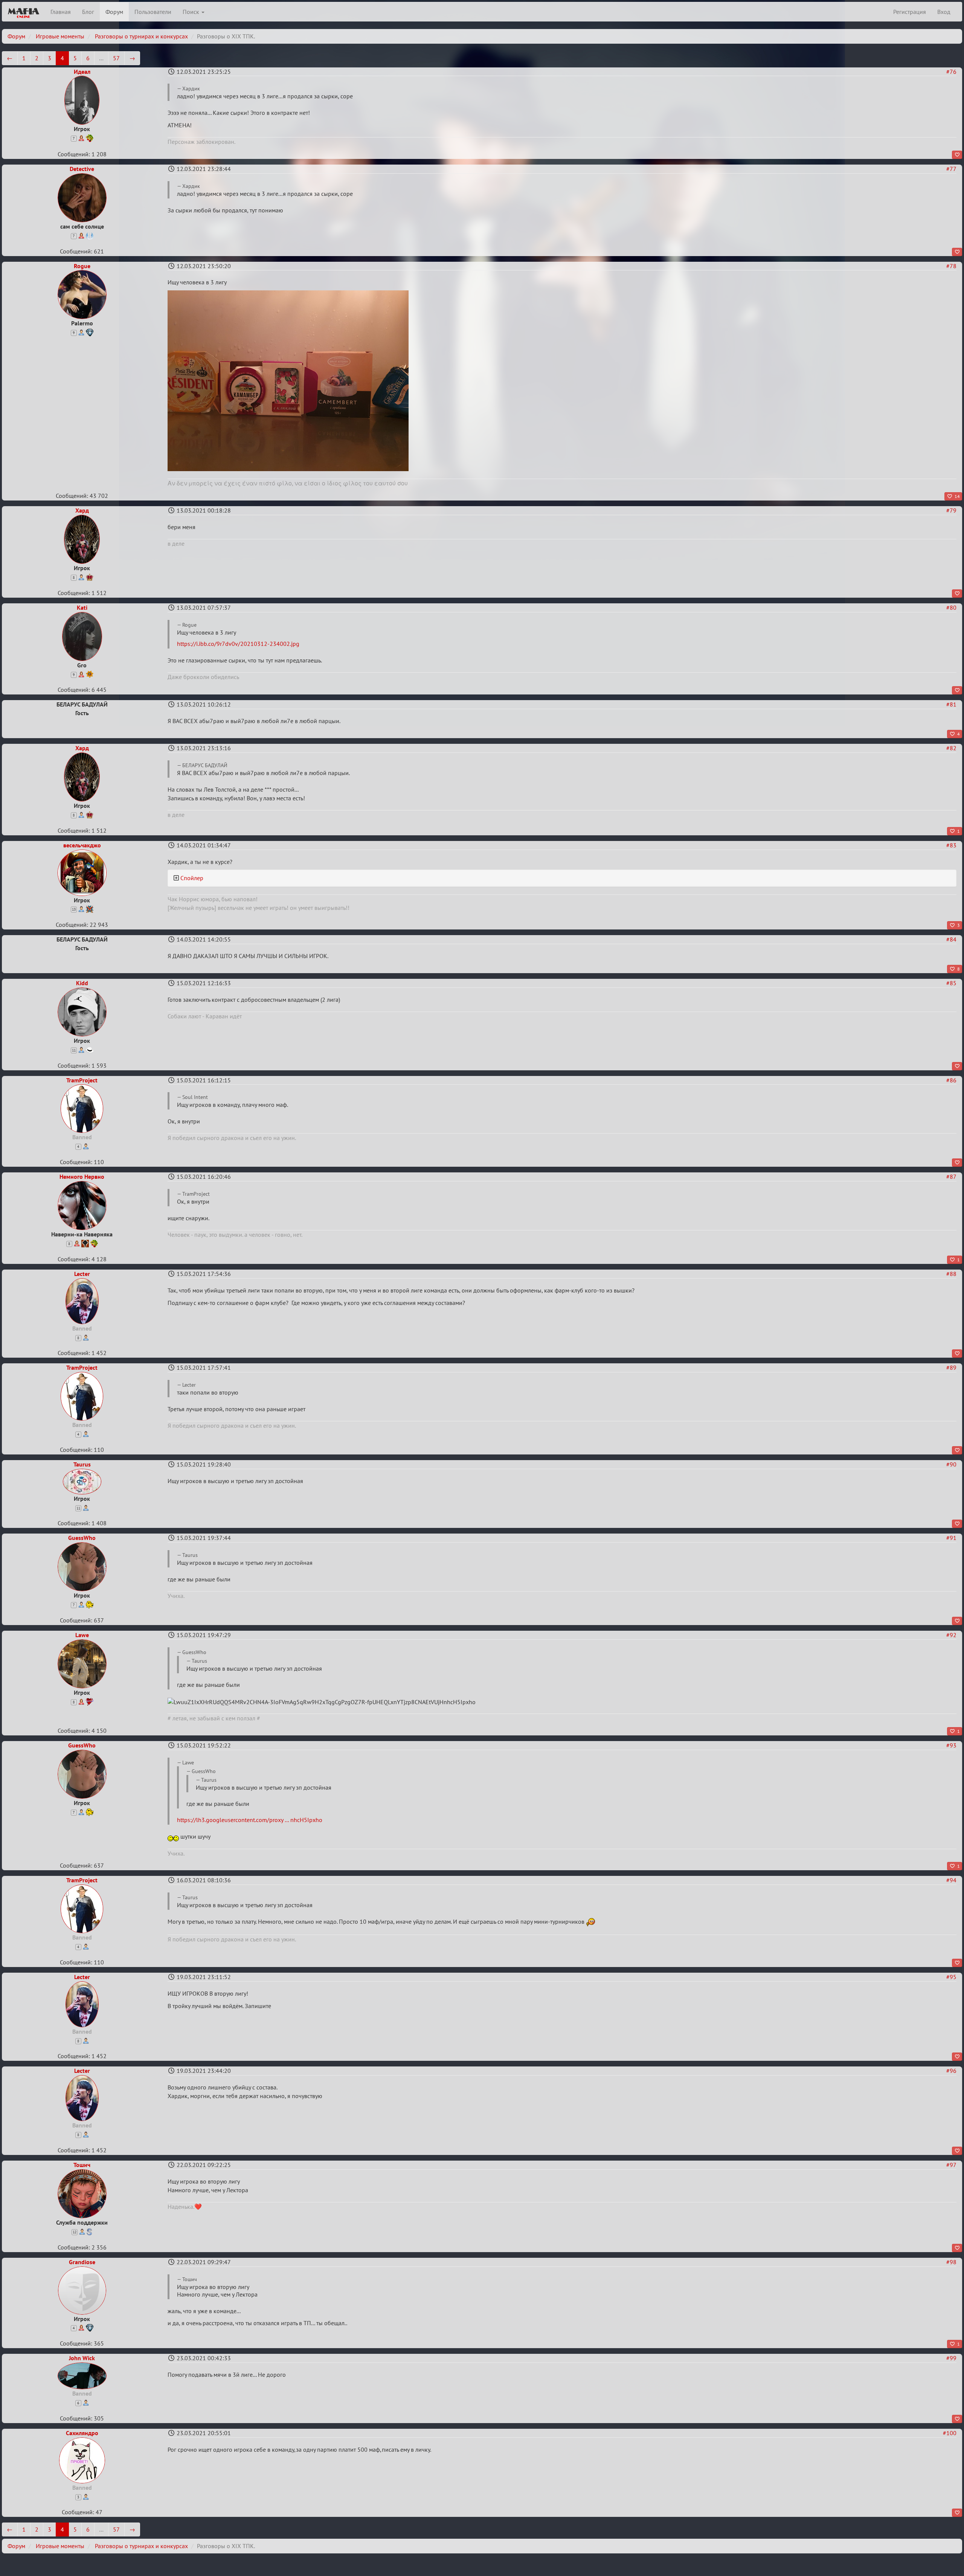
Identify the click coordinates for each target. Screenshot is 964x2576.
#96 (951, 2071)
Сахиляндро (82, 2433)
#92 (951, 1635)
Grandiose (82, 2262)
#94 (951, 1880)
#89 (951, 1367)
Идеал (82, 72)
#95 (951, 1977)
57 (116, 58)
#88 (951, 1274)
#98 (951, 2262)
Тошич (82, 2165)
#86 (951, 1080)
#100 (950, 2433)
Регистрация (910, 12)
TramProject (82, 1080)
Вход (944, 12)
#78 (951, 266)
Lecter (82, 1274)
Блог (88, 12)
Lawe (82, 1635)
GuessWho (82, 1538)
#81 (951, 704)
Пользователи (153, 12)
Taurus (82, 1464)
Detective (82, 169)
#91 (951, 1538)
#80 (951, 607)
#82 (951, 748)
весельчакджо (82, 845)
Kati (82, 607)
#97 (951, 2165)
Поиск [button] (192, 12)
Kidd (82, 983)
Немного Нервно (82, 1177)
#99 (951, 2358)
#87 (951, 1177)
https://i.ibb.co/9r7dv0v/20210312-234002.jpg (238, 644)
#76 (951, 72)
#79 (951, 510)
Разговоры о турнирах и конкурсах (141, 36)
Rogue (82, 266)
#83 (951, 845)
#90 (951, 1464)
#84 (951, 939)
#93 (951, 1745)
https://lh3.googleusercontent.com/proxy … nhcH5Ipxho (250, 1820)
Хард (82, 510)
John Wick (82, 2358)
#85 (951, 983)
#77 (951, 169)
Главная (61, 12)
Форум (114, 12)
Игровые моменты (60, 36)
